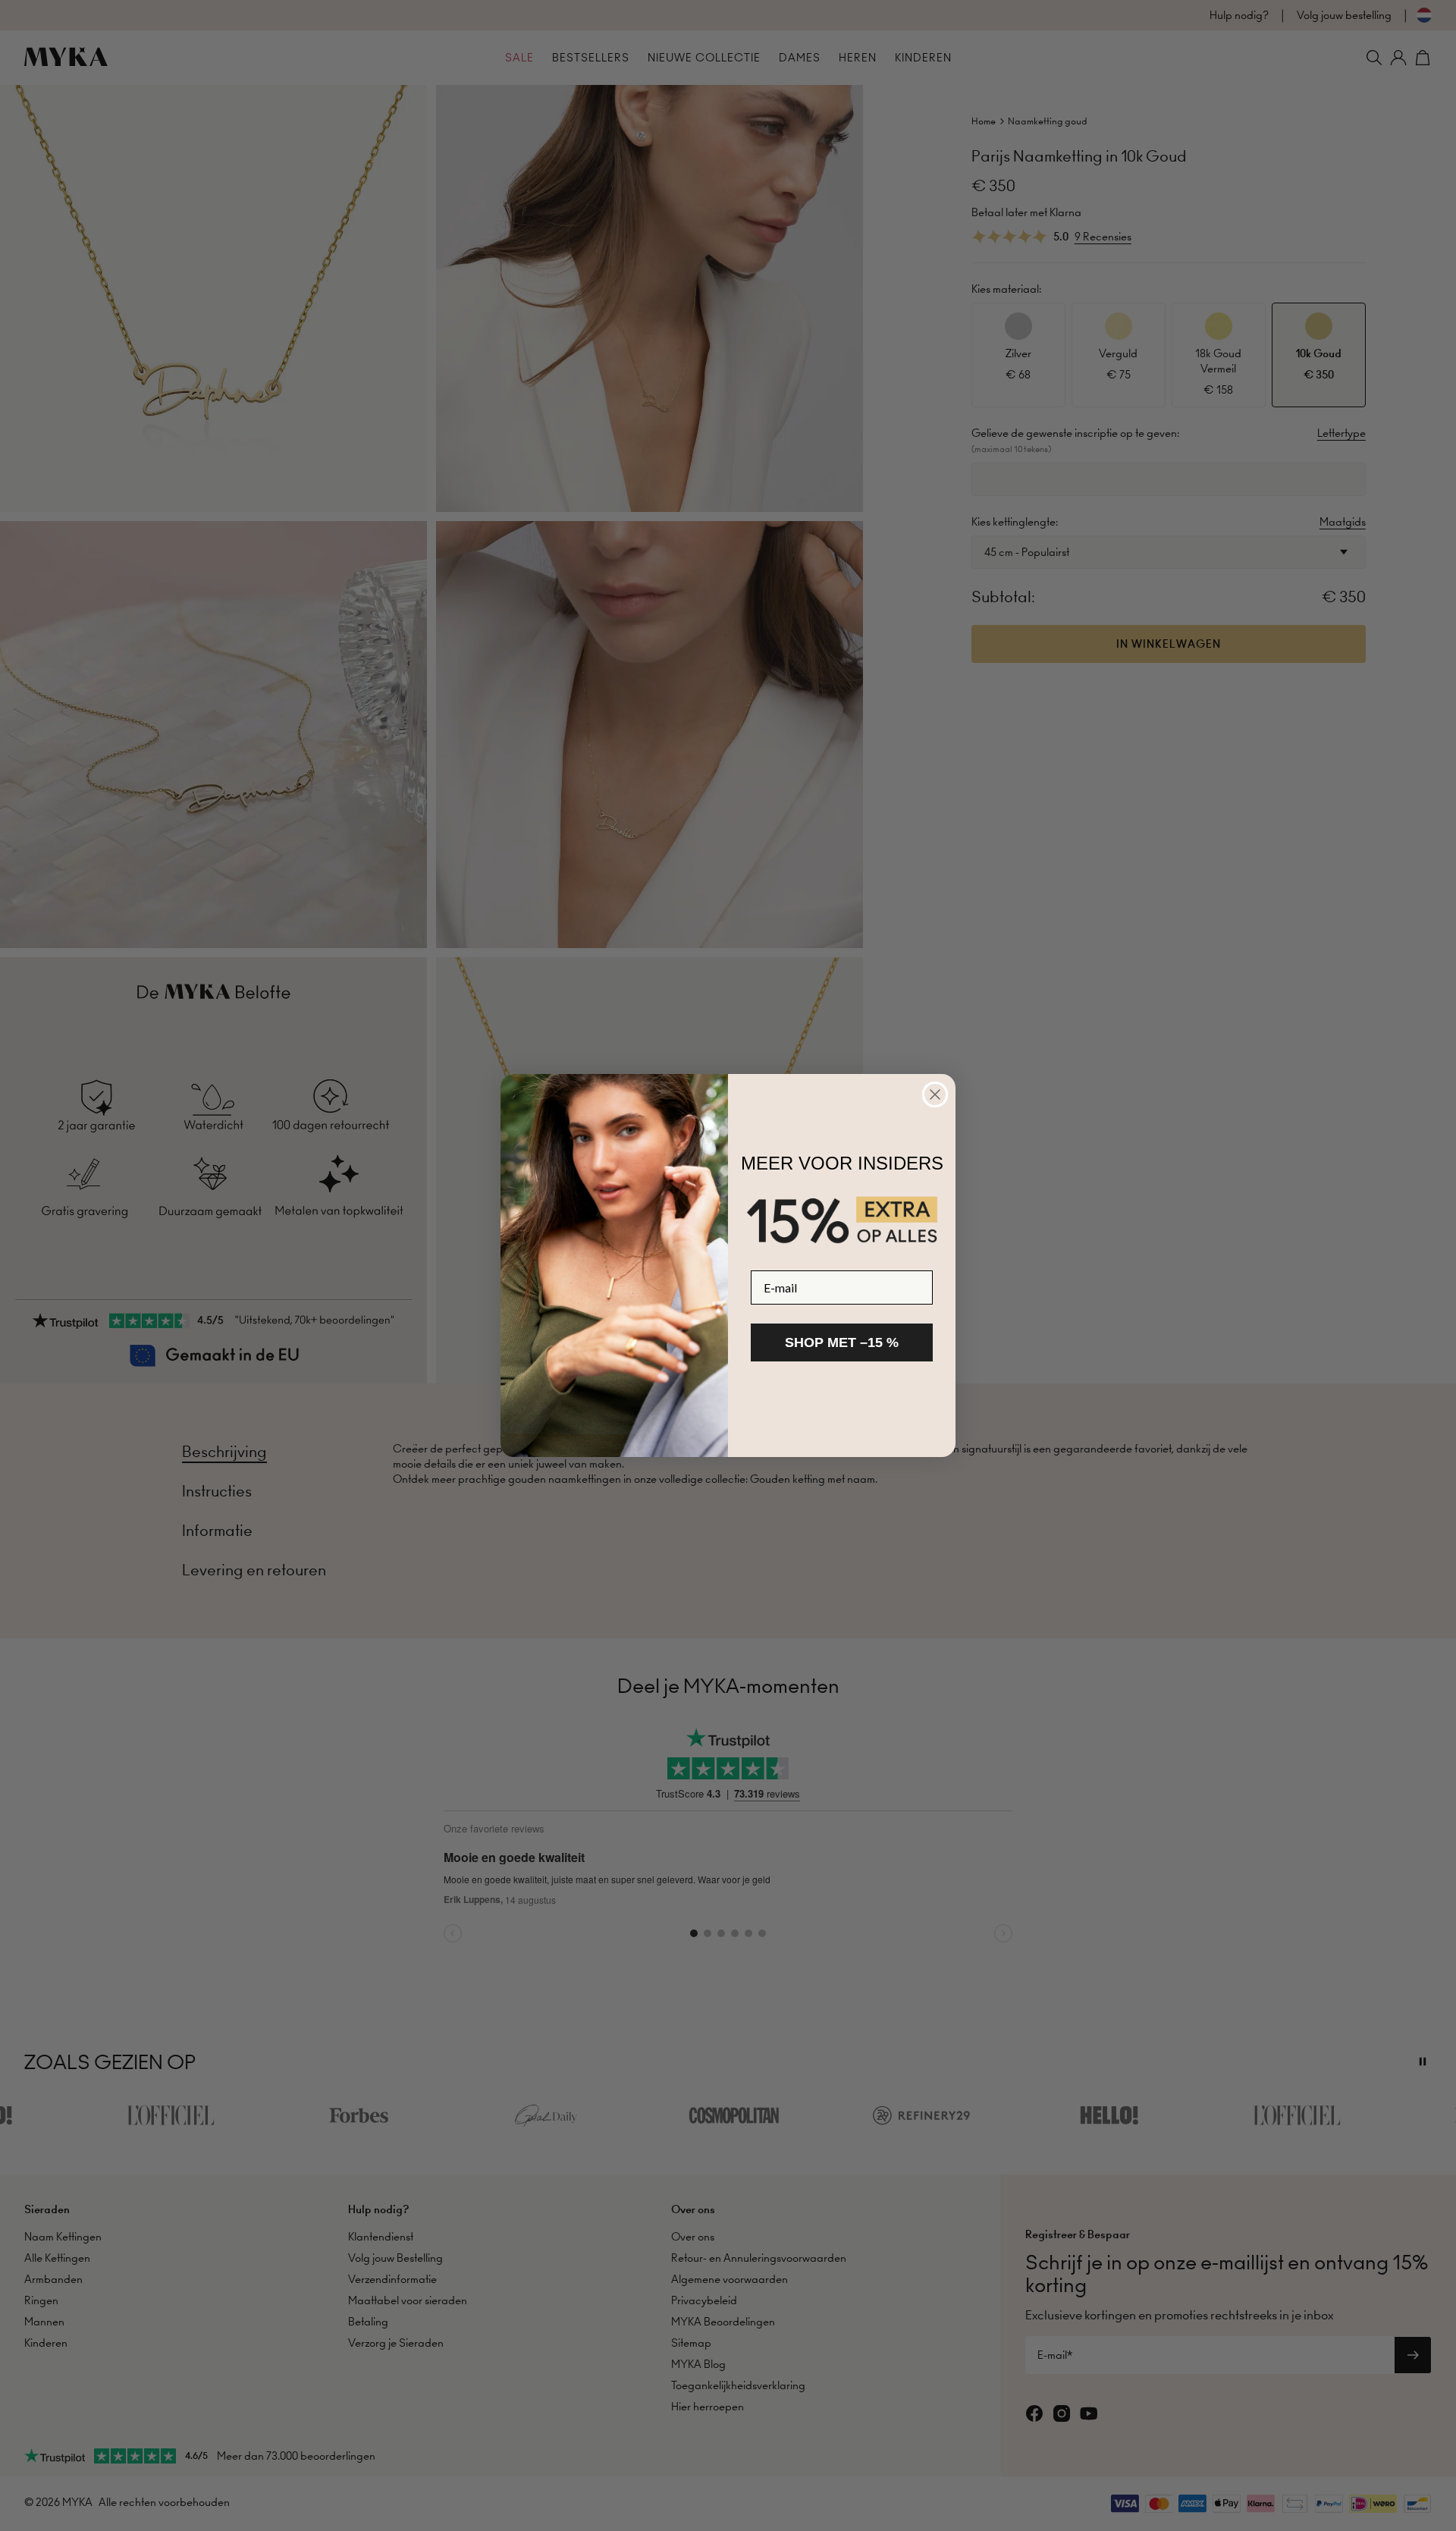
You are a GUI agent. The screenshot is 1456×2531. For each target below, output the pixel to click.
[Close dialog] (935, 1094)
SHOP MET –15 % (842, 1342)
